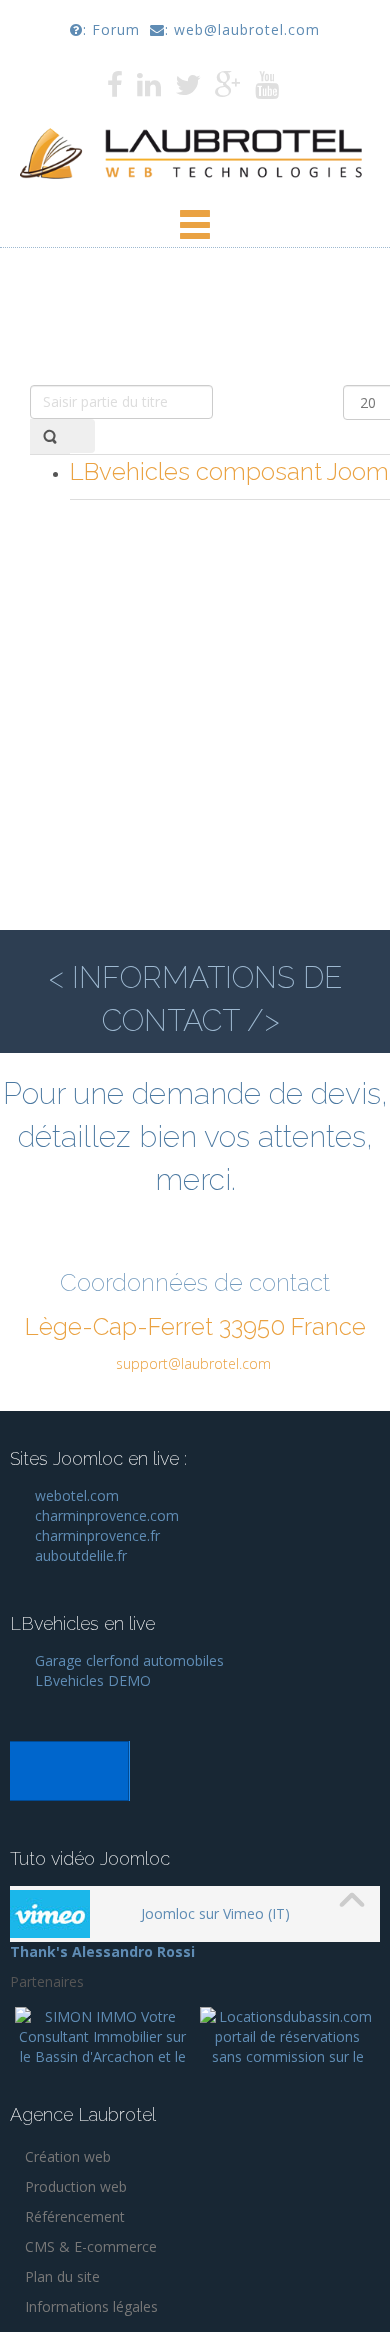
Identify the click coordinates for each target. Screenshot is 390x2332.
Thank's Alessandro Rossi (102, 1951)
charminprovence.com (107, 1515)
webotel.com (79, 1495)
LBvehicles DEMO (93, 1680)
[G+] (235, 89)
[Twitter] (195, 89)
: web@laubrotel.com (242, 29)
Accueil (107, 349)
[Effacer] (82, 436)
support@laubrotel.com (193, 1363)
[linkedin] (151, 89)
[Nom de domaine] (70, 1769)
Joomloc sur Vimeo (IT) (215, 1913)
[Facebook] (117, 89)
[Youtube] (269, 89)
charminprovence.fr (97, 1535)
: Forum (111, 29)
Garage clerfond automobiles (129, 1660)
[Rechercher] (50, 436)
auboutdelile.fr (81, 1555)
